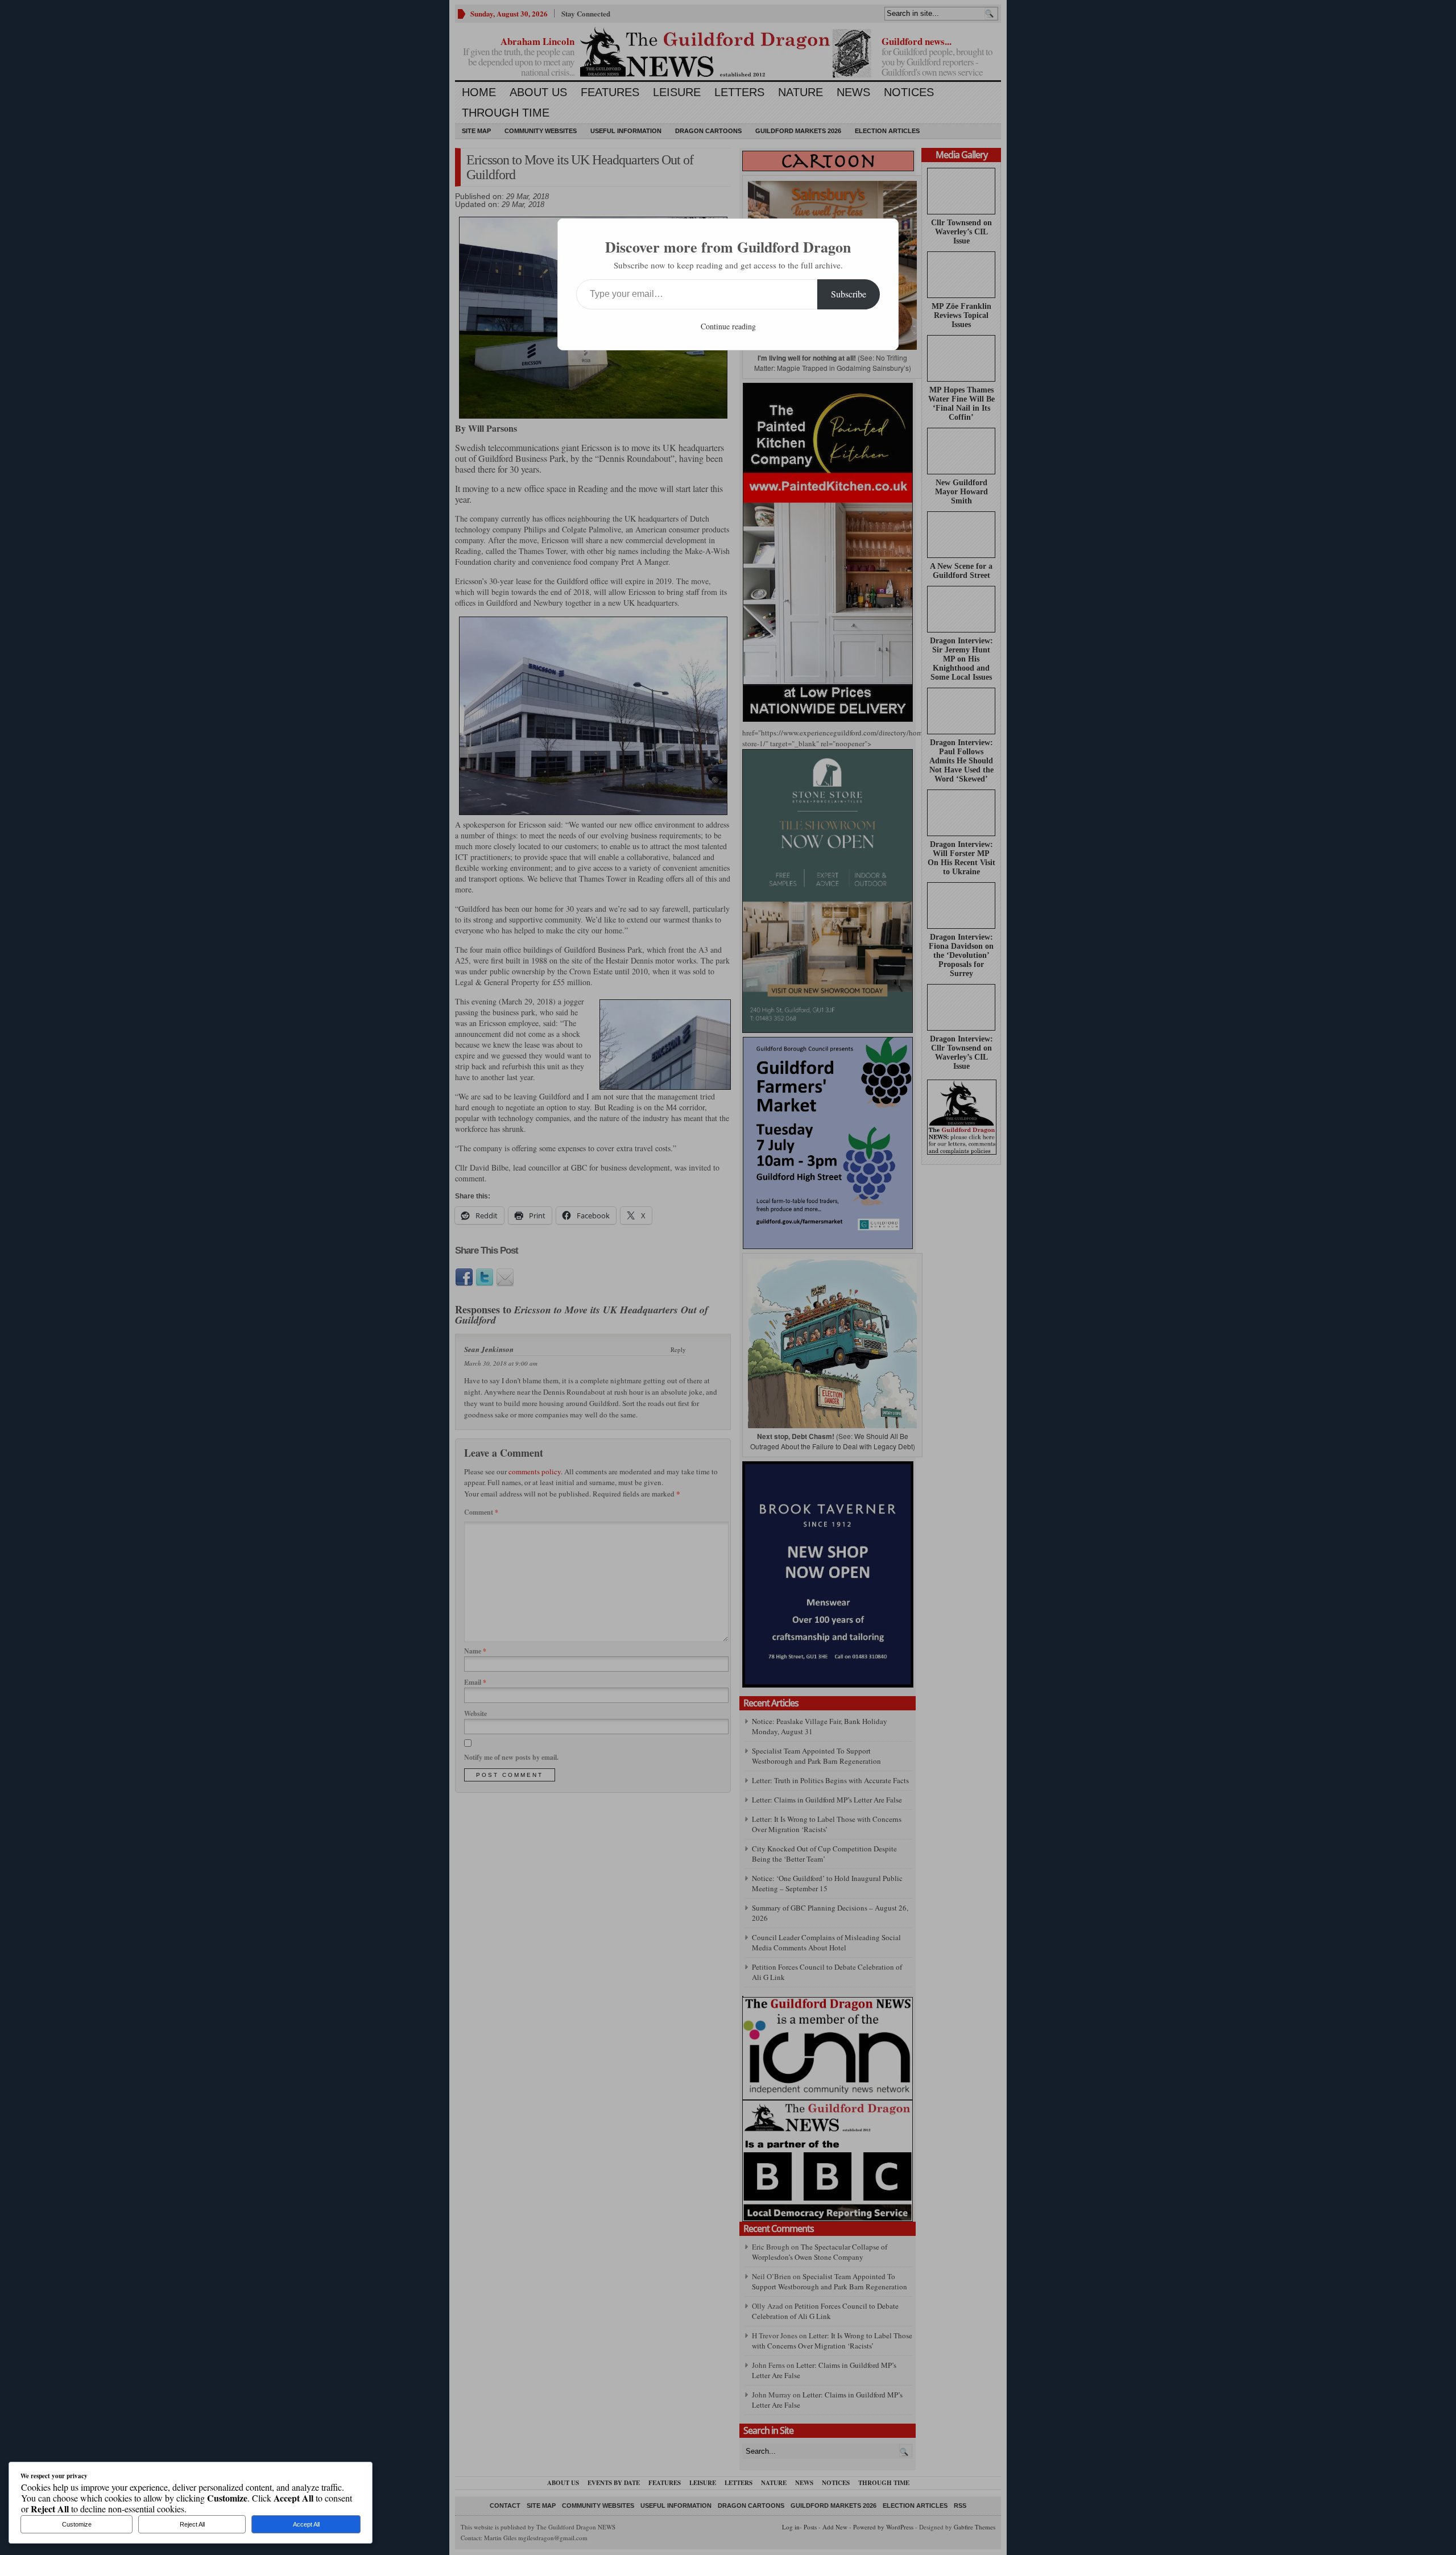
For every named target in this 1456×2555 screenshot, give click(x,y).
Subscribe (849, 294)
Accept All (306, 2524)
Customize (77, 2524)
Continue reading (728, 326)
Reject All (192, 2524)
